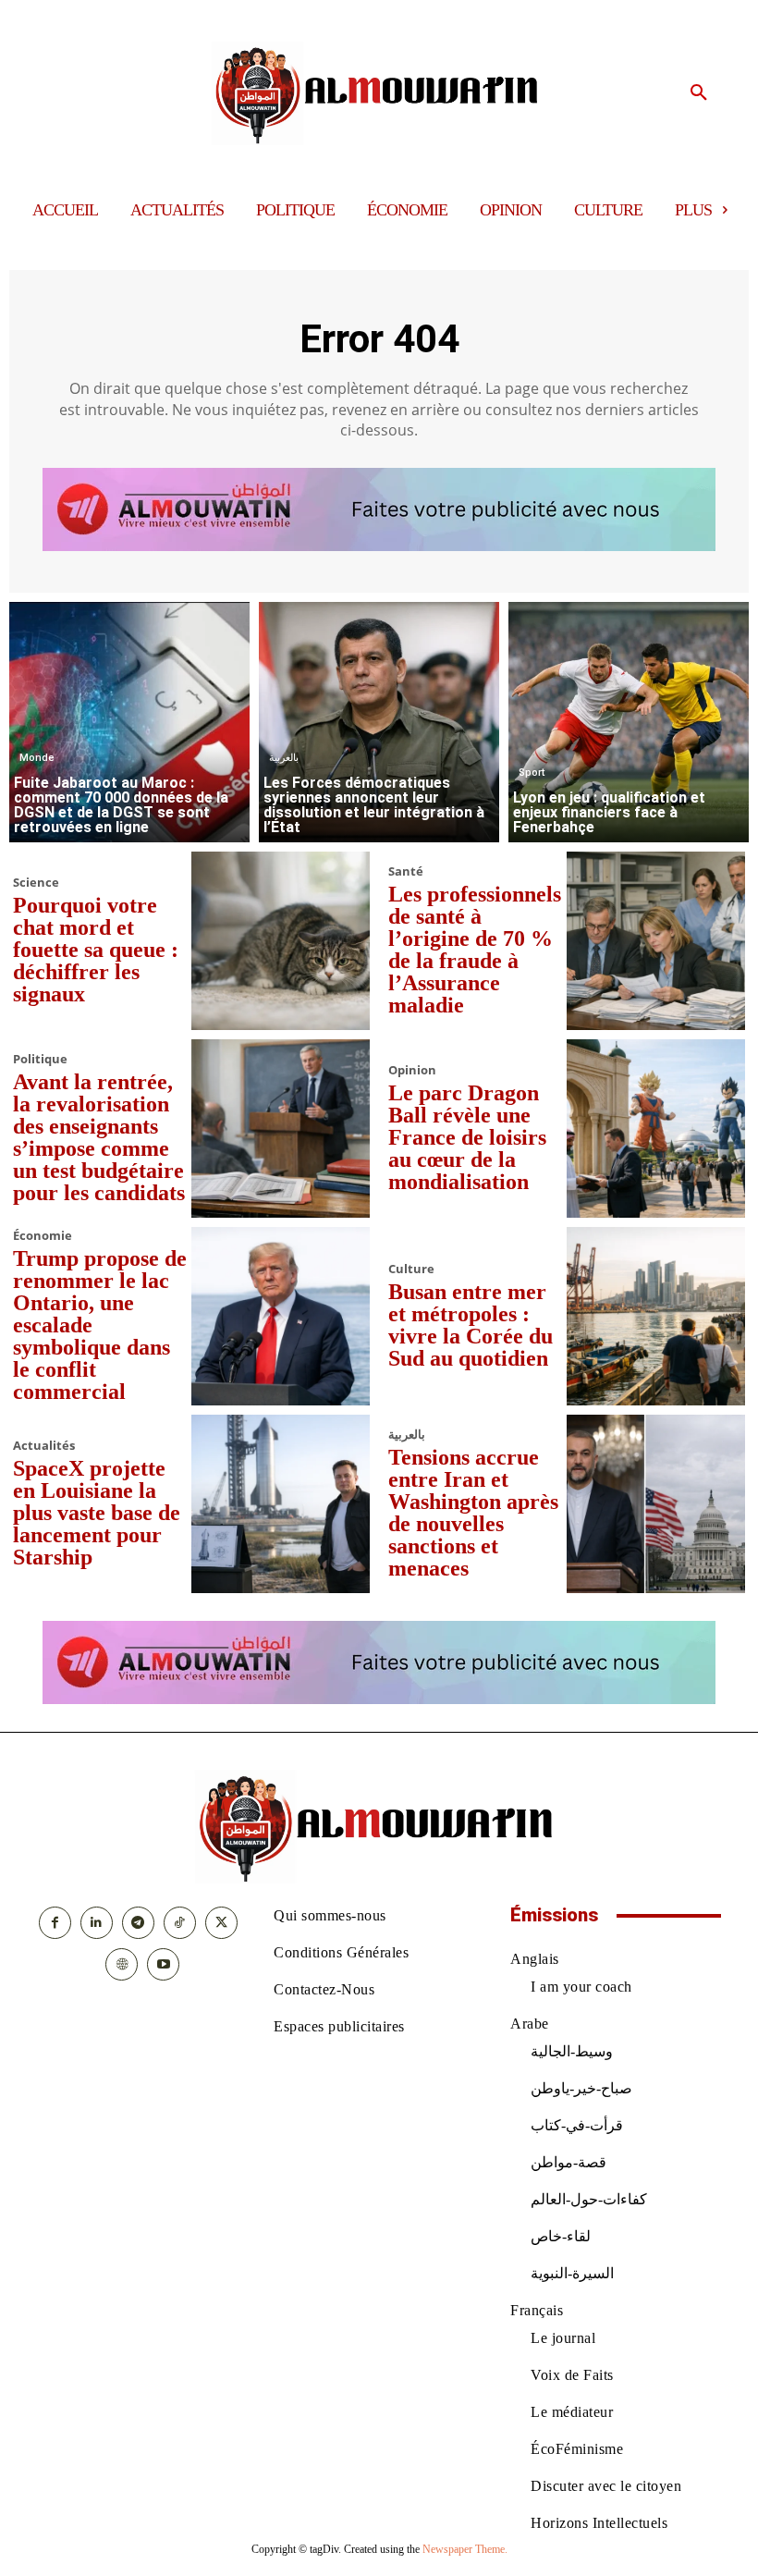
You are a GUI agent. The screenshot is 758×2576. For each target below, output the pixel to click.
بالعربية (284, 758)
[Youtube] (163, 1964)
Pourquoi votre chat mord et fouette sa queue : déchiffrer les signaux (96, 950)
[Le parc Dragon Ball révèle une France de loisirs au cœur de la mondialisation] (656, 1129)
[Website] (122, 1964)
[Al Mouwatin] (379, 93)
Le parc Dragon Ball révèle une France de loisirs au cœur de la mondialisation (467, 1137)
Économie (43, 1236)
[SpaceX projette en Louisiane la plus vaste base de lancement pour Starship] (281, 1504)
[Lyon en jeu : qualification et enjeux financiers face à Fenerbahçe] (629, 722)
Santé (406, 871)
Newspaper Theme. (465, 2549)
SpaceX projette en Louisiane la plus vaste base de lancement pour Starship (97, 1513)
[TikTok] (180, 1923)
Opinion (412, 1070)
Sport (532, 773)
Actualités (44, 1446)
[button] (699, 93)
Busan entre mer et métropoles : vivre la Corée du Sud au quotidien (471, 1325)
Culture (411, 1269)
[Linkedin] (97, 1923)
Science (36, 883)
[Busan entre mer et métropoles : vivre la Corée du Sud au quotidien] (656, 1316)
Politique (40, 1059)
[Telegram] (138, 1923)
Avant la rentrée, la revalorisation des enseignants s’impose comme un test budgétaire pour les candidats (99, 1137)
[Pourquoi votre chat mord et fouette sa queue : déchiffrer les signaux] (281, 941)
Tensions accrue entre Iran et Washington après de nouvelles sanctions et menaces (473, 1513)
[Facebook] (55, 1923)
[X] (221, 1923)
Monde (37, 758)
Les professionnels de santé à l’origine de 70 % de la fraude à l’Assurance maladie (475, 950)
